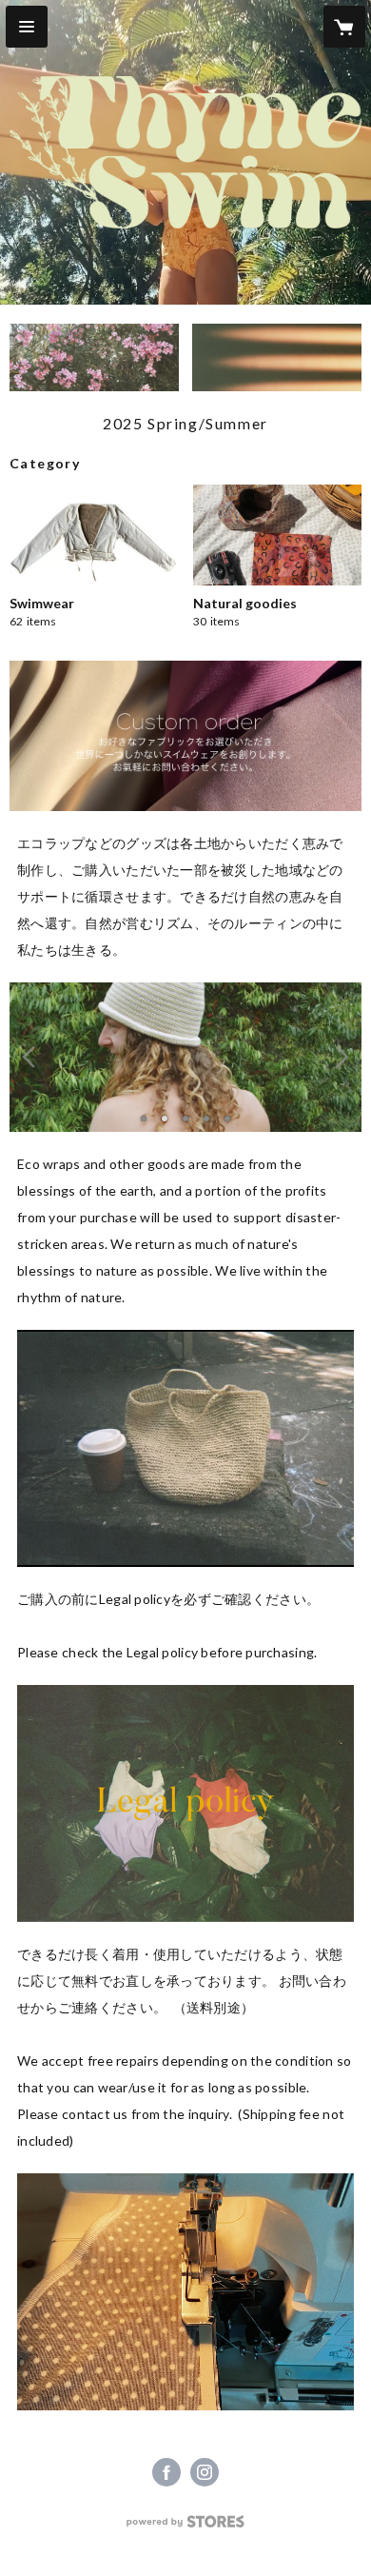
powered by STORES (186, 2527)
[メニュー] (27, 27)
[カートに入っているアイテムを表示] (344, 27)
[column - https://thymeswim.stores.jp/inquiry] (185, 2292)
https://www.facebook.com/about (166, 2472)
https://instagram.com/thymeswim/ (205, 2472)
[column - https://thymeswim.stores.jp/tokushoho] (185, 1803)
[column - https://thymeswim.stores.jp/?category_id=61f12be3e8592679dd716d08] (185, 1448)
